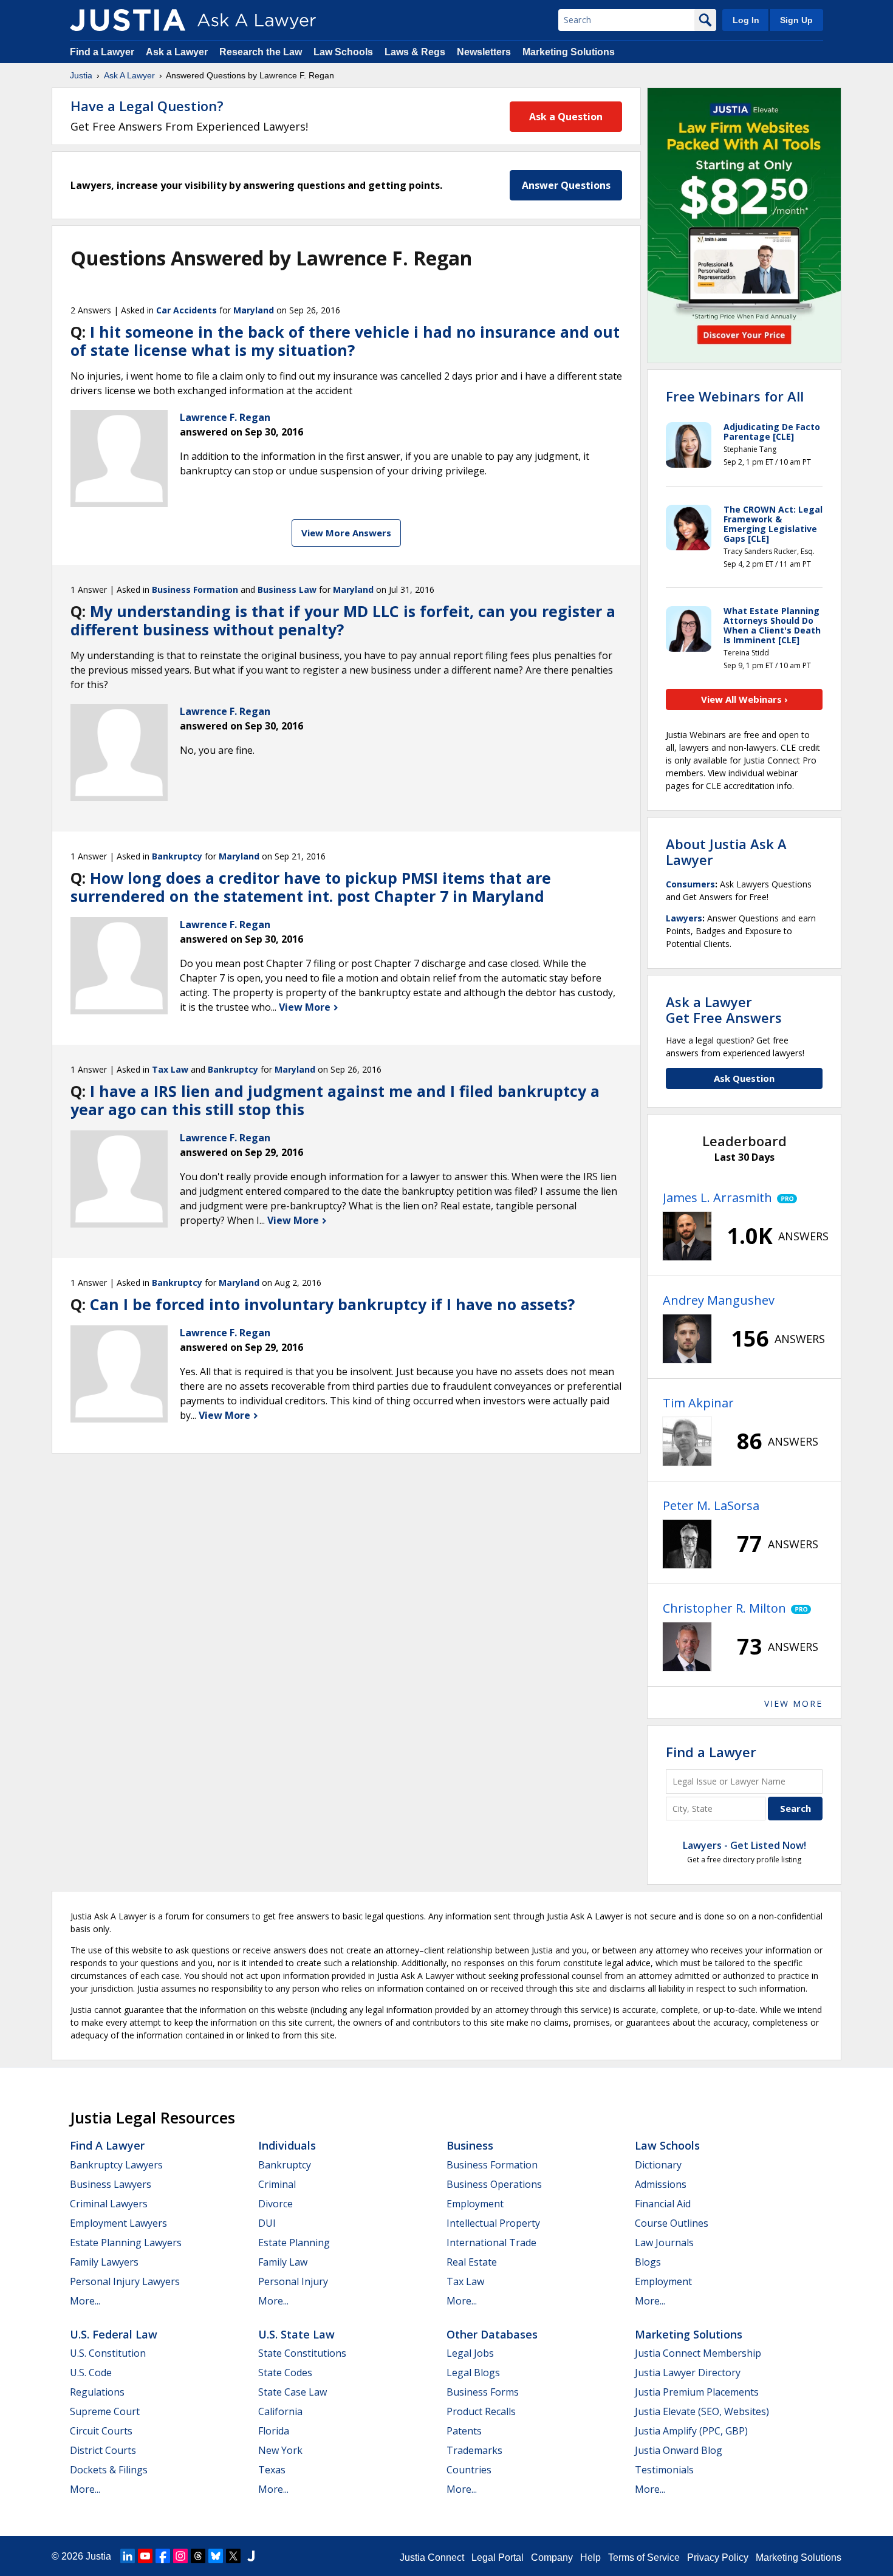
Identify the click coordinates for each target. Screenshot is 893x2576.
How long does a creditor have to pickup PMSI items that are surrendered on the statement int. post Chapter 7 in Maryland (311, 887)
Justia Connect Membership (698, 2353)
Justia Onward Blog (679, 2450)
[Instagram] (180, 2556)
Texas (272, 2470)
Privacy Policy (718, 2557)
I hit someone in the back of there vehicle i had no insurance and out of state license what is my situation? (345, 341)
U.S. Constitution (108, 2353)
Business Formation (195, 589)
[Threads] (198, 2556)
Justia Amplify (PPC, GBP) (691, 2431)
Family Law (283, 2262)
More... (85, 2301)
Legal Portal (498, 2557)
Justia (81, 75)
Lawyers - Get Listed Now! (744, 1845)
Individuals (287, 2145)
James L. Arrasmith (717, 1197)
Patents (464, 2431)
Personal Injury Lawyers (125, 2281)
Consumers (690, 884)
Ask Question (744, 1078)
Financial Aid (663, 2204)
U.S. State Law (296, 2334)
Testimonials (664, 2470)
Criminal (277, 2184)
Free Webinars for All (735, 396)
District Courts (103, 2450)
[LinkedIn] (128, 2556)
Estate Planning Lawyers (126, 2243)
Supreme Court (105, 2411)
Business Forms (483, 2392)
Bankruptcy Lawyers (116, 2165)
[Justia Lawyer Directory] (251, 2556)
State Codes (285, 2373)
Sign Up (796, 20)
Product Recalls (481, 2411)
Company (552, 2557)
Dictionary (658, 2165)
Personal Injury (293, 2281)
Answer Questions (566, 185)
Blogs (648, 2262)
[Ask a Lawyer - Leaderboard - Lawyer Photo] (687, 1236)
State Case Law (293, 2392)
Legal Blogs (473, 2373)
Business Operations (494, 2184)
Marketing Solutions (569, 52)
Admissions (661, 2184)
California (280, 2411)
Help (590, 2557)
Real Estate (472, 2262)
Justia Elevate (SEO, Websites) (702, 2411)
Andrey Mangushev (719, 1300)
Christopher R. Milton (724, 1608)
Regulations (97, 2392)
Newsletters (484, 52)
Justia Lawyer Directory (688, 2373)
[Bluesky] (216, 2556)
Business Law (287, 589)
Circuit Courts (101, 2431)
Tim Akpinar (698, 1403)
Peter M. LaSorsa (711, 1505)
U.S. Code (91, 2373)
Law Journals (664, 2243)
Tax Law (170, 1069)
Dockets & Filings (109, 2470)
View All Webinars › (744, 699)
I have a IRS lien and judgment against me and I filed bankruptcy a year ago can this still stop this (335, 1100)
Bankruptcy (177, 856)
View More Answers (346, 533)
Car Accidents (186, 310)
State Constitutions (302, 2353)
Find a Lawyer (102, 52)
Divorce (275, 2204)
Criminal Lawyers (109, 2204)
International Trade (491, 2243)
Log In (746, 20)
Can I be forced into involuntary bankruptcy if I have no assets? (332, 1304)
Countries (469, 2470)
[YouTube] (145, 2556)
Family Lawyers (104, 2262)
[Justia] (128, 20)
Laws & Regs (415, 52)
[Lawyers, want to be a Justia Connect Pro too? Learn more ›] (785, 1198)
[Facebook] (163, 2556)
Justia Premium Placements (697, 2392)
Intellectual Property (493, 2223)
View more (793, 1703)
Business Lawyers (111, 2184)
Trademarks (474, 2450)
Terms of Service (644, 2557)
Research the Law (261, 52)
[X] (233, 2556)
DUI (267, 2223)
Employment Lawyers (118, 2223)
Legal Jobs (470, 2353)
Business (470, 2145)
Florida (274, 2431)
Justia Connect (432, 2557)
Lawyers (684, 918)
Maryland (254, 310)
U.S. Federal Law (114, 2334)
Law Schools (343, 52)
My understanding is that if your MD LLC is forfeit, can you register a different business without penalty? (343, 620)
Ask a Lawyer (178, 52)
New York (280, 2450)
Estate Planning (294, 2243)
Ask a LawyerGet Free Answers (724, 1010)
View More (306, 1007)
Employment (475, 2204)
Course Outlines (672, 2223)
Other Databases (492, 2334)
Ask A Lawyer (129, 75)
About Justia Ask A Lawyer (726, 852)
